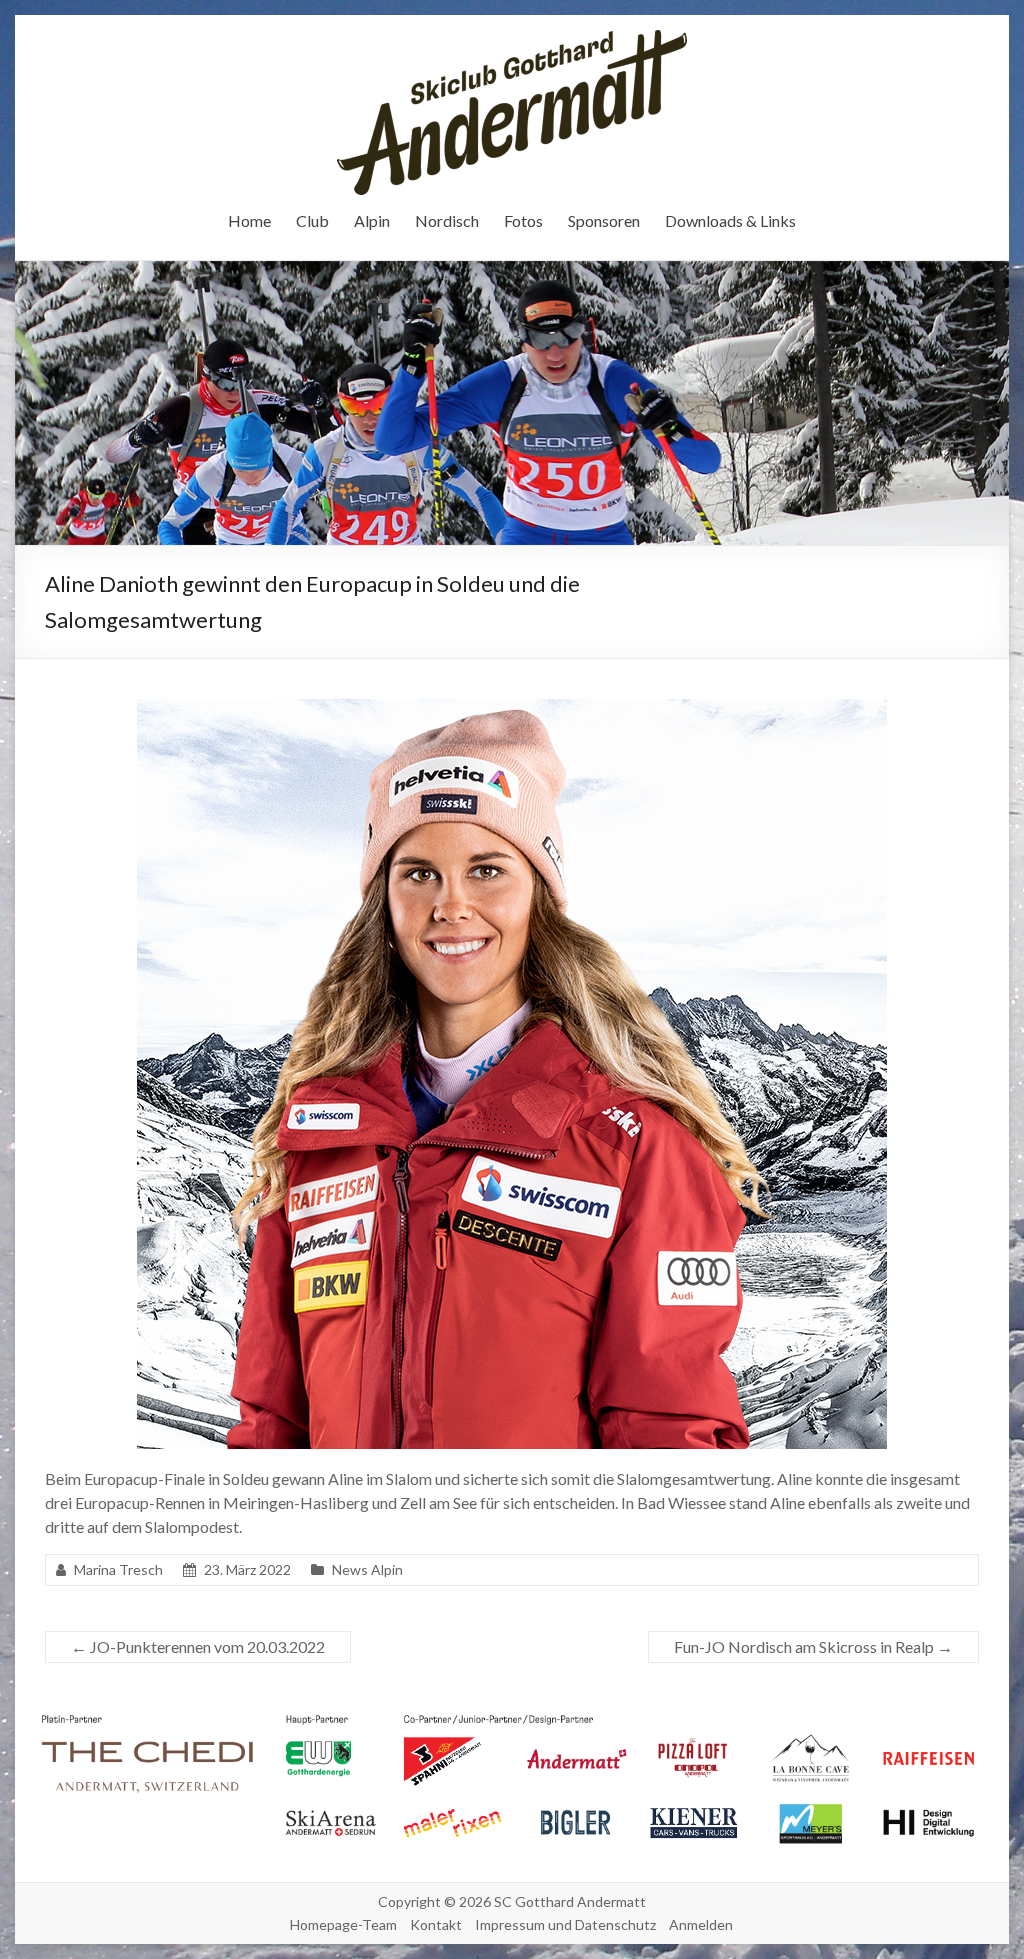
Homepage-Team (343, 1924)
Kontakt (436, 1924)
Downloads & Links (730, 220)
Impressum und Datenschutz (565, 1924)
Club (312, 220)
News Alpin (367, 1569)
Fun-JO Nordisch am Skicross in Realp (813, 1646)
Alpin (372, 220)
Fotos (523, 220)
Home (249, 220)
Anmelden (701, 1924)
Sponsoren (604, 220)
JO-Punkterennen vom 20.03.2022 (198, 1646)
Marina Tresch (118, 1569)
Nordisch (447, 220)
